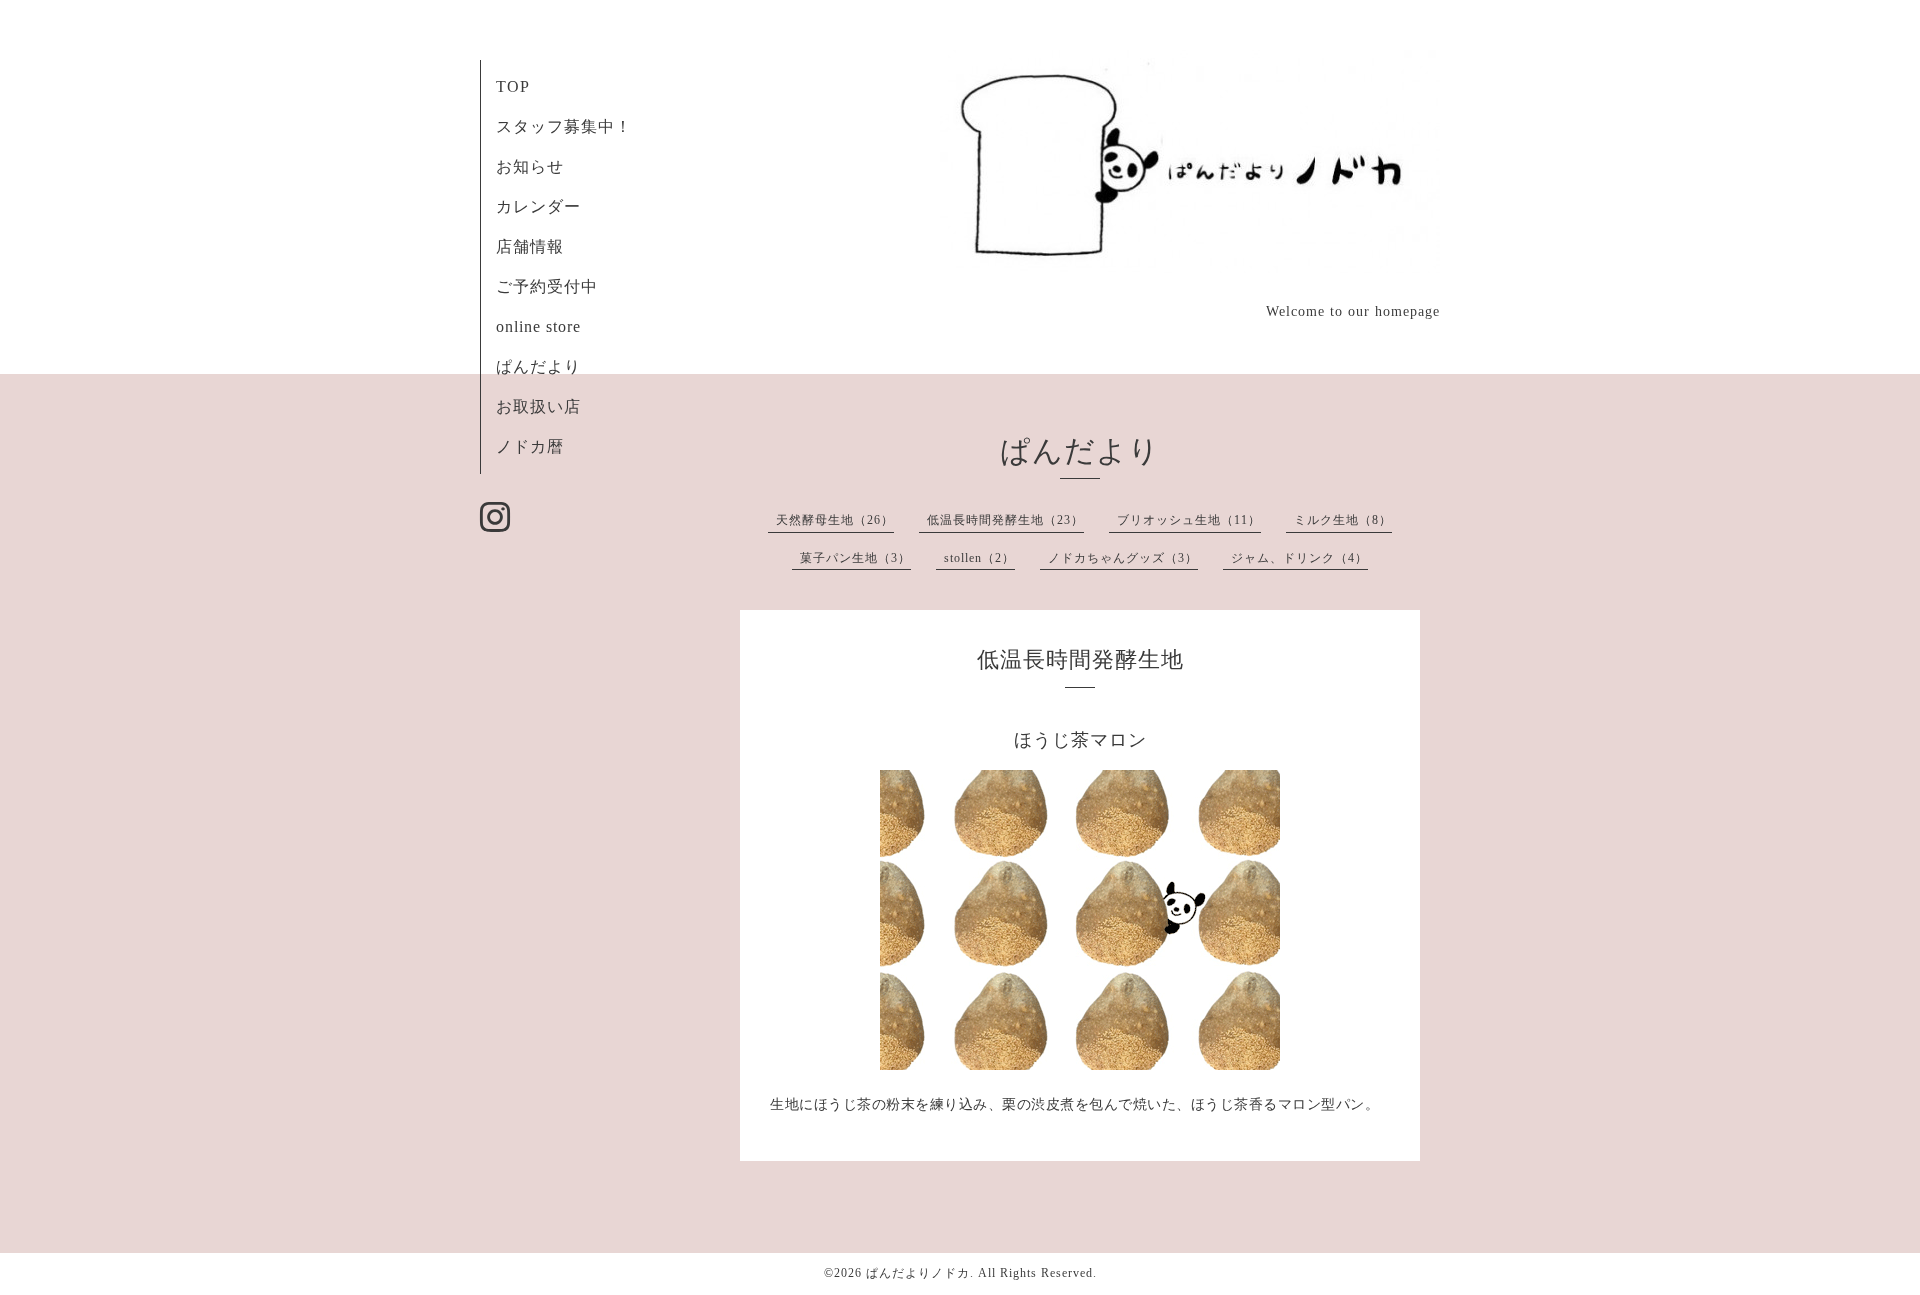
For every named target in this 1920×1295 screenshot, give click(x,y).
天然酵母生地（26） (835, 520)
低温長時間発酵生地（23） (1005, 520)
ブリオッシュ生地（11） (1189, 520)
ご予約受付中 (547, 286)
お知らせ (530, 166)
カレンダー (538, 206)
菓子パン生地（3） (855, 558)
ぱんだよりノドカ (918, 1273)
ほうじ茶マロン (1080, 740)
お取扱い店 (538, 406)
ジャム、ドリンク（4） (1299, 558)
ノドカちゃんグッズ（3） (1123, 558)
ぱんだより (538, 366)
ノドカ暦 (530, 446)
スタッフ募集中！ (564, 126)
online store (538, 326)
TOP (513, 86)
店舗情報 (530, 246)
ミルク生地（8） (1343, 520)
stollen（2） (979, 558)
